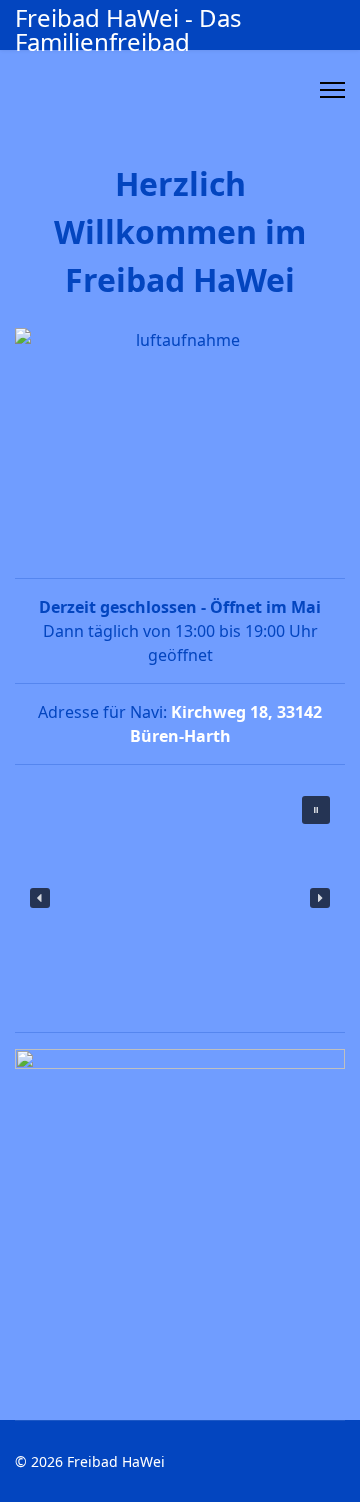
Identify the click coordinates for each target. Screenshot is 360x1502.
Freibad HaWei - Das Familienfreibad (128, 30)
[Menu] (332, 90)
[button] (316, 810)
